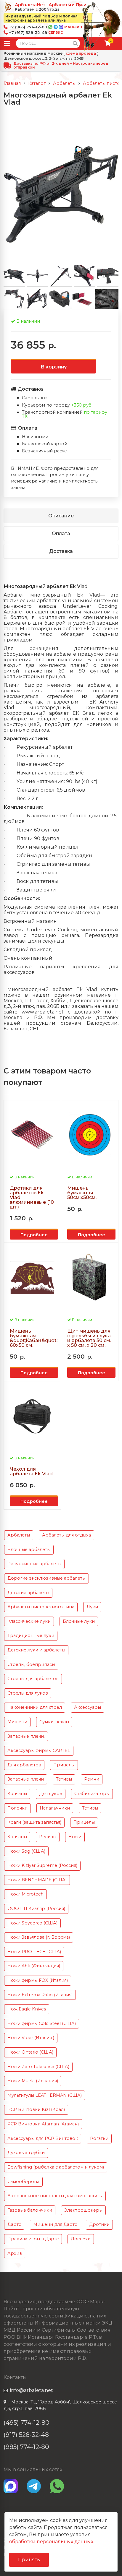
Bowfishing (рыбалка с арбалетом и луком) (56, 2167)
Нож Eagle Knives (27, 2009)
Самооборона (23, 2182)
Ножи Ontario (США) (30, 2052)
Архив (15, 2253)
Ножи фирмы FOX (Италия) (38, 1980)
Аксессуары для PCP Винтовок (43, 2138)
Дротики (99, 2224)
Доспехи (81, 2239)
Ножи (75, 1837)
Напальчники (55, 1808)
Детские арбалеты (28, 1593)
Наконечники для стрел (35, 1707)
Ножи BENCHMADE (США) (37, 1880)
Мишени (17, 1722)
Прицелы (64, 1765)
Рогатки (99, 2138)
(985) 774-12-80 (26, 2447)
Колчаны (17, 1794)
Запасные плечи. (26, 1736)
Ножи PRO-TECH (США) (34, 1952)
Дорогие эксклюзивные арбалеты (46, 1578)
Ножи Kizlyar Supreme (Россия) (42, 1865)
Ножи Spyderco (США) (32, 1923)
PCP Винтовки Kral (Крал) (36, 2109)
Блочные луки (79, 1621)
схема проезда (81, 53)
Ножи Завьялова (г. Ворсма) (39, 1937)
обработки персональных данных (51, 2542)
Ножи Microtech (25, 1894)
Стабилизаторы (92, 1794)
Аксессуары (88, 1707)
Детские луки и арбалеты (36, 1650)
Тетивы (64, 1779)
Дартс (14, 2224)
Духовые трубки (26, 2153)
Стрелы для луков (28, 1693)
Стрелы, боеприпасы (31, 1664)
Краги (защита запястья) (34, 1822)
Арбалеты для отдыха (66, 1535)
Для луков (51, 1794)
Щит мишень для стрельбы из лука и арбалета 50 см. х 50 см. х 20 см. (89, 1338)
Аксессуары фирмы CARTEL (39, 1750)
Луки (92, 1607)
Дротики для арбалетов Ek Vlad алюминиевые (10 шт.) (32, 1198)
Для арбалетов (24, 1765)
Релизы (48, 1837)
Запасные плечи (26, 1779)
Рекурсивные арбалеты (34, 1564)
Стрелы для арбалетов (33, 1679)
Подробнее (34, 1235)
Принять (29, 2560)
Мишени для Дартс (55, 2224)
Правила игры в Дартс (33, 2239)
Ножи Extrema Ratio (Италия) (40, 1995)
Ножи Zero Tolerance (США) (38, 2067)
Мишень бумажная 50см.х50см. (82, 1193)
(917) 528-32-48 (26, 2435)
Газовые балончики (30, 2210)
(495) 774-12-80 (27, 2422)
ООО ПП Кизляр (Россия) (36, 1909)
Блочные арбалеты (29, 1550)
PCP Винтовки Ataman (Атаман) (43, 2124)
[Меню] (7, 43)
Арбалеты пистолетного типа (41, 1607)
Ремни (92, 1779)
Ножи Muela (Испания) (33, 2081)
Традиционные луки (31, 1635)
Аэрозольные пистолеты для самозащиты (55, 2196)
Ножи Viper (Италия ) (31, 2038)
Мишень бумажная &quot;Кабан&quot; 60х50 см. (34, 1338)
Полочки (17, 1808)
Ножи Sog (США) (26, 1851)
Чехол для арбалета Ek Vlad (31, 1471)
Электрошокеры (83, 2210)
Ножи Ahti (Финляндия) (34, 1966)
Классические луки (29, 1621)
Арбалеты (19, 1535)
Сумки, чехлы (54, 1722)
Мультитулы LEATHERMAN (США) (45, 2095)
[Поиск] (75, 43)
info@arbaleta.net (32, 2390)
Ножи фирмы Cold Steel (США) (42, 2023)
